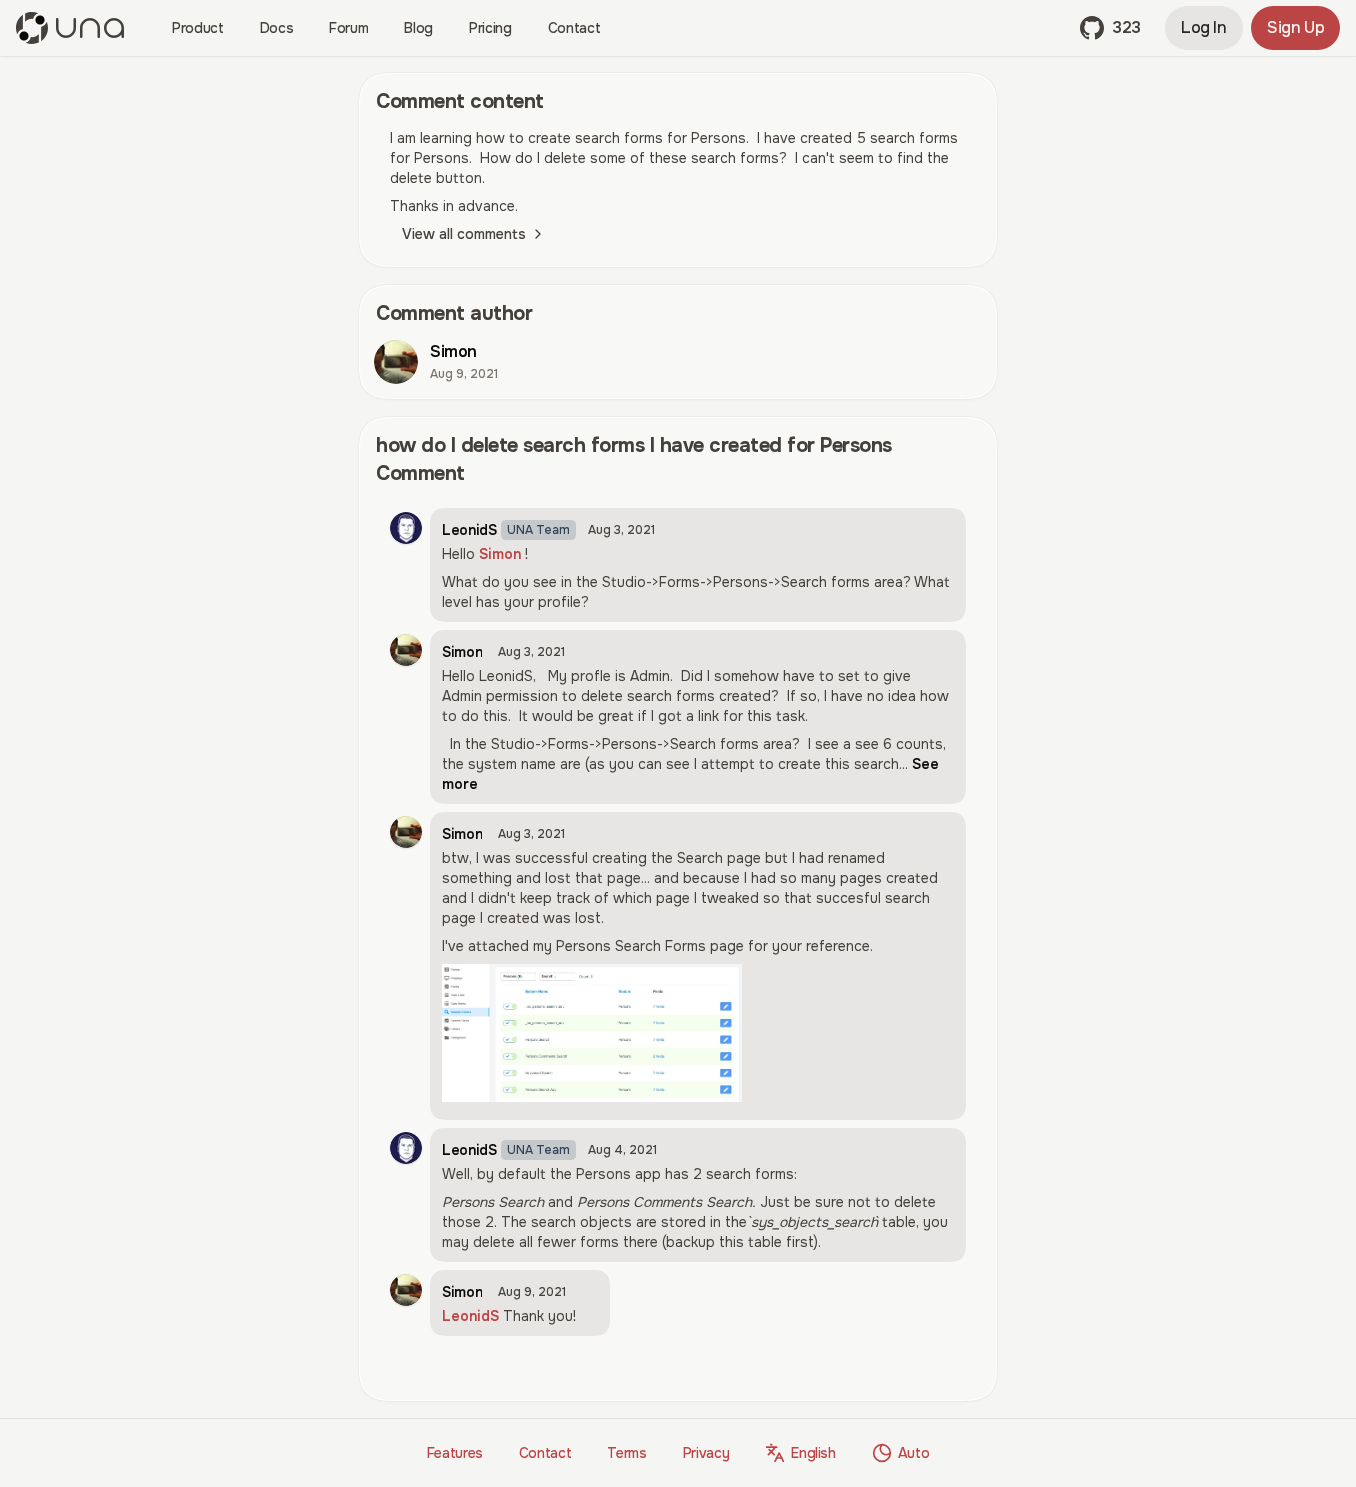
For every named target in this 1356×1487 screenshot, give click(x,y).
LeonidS (470, 1316)
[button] (1110, 28)
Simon (500, 554)
